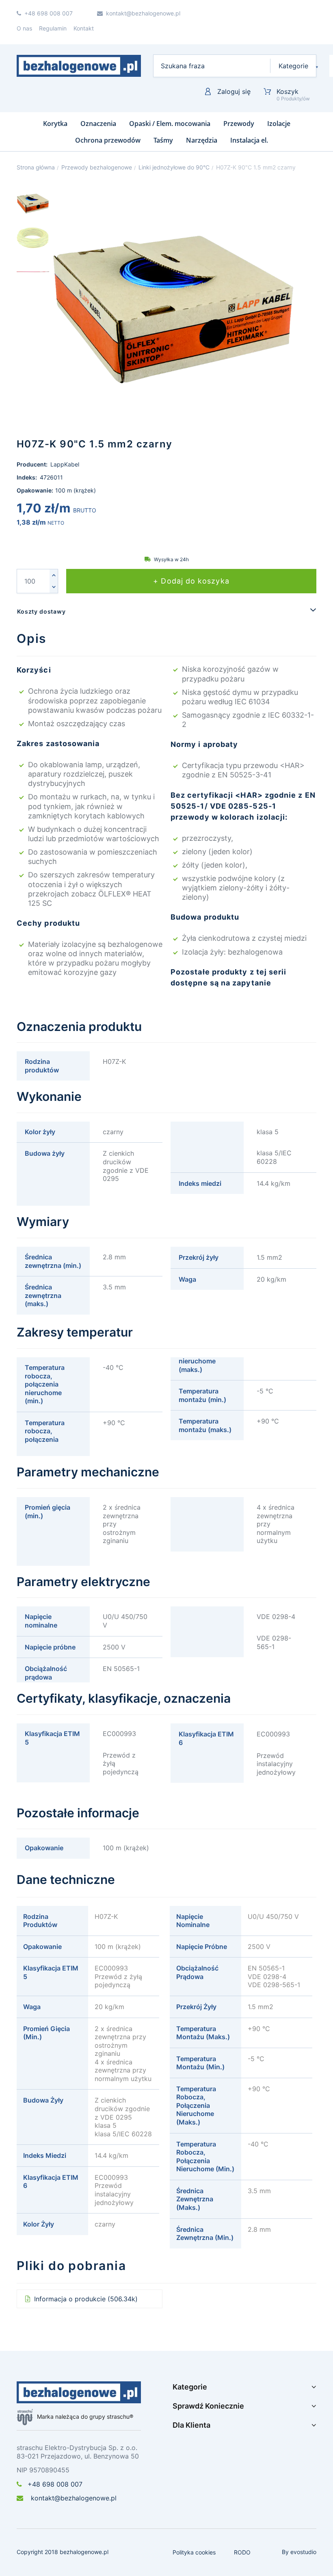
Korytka (55, 124)
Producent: (33, 464)
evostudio (303, 2552)
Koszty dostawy (41, 611)
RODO (242, 2552)
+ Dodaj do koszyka (191, 581)
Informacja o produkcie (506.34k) (85, 2299)
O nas (24, 28)
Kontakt (84, 28)
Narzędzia (202, 140)
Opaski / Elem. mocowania (170, 124)
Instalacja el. (249, 140)
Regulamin (53, 28)
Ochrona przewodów (108, 140)
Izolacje (279, 124)
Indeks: (27, 477)
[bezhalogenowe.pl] (79, 66)
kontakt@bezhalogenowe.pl (73, 2498)
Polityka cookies (194, 2552)
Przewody (239, 124)
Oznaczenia (98, 124)
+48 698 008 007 (55, 2484)
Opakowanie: (35, 490)
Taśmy (163, 140)
